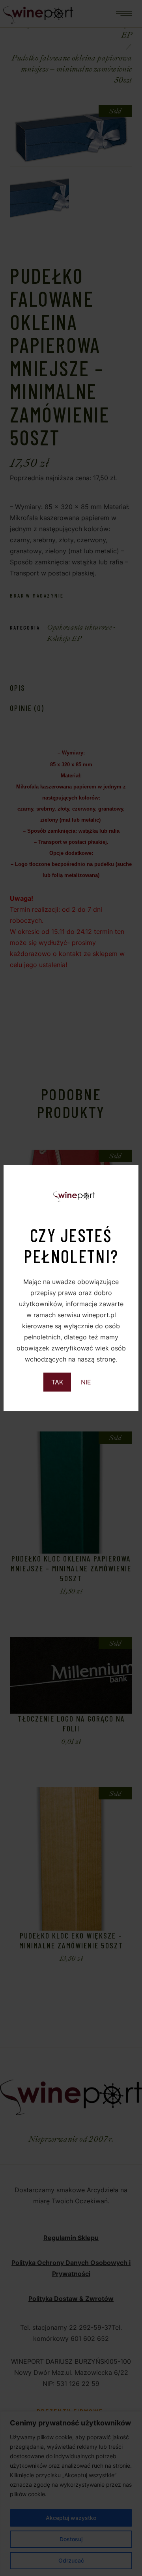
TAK (57, 1382)
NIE (86, 1382)
